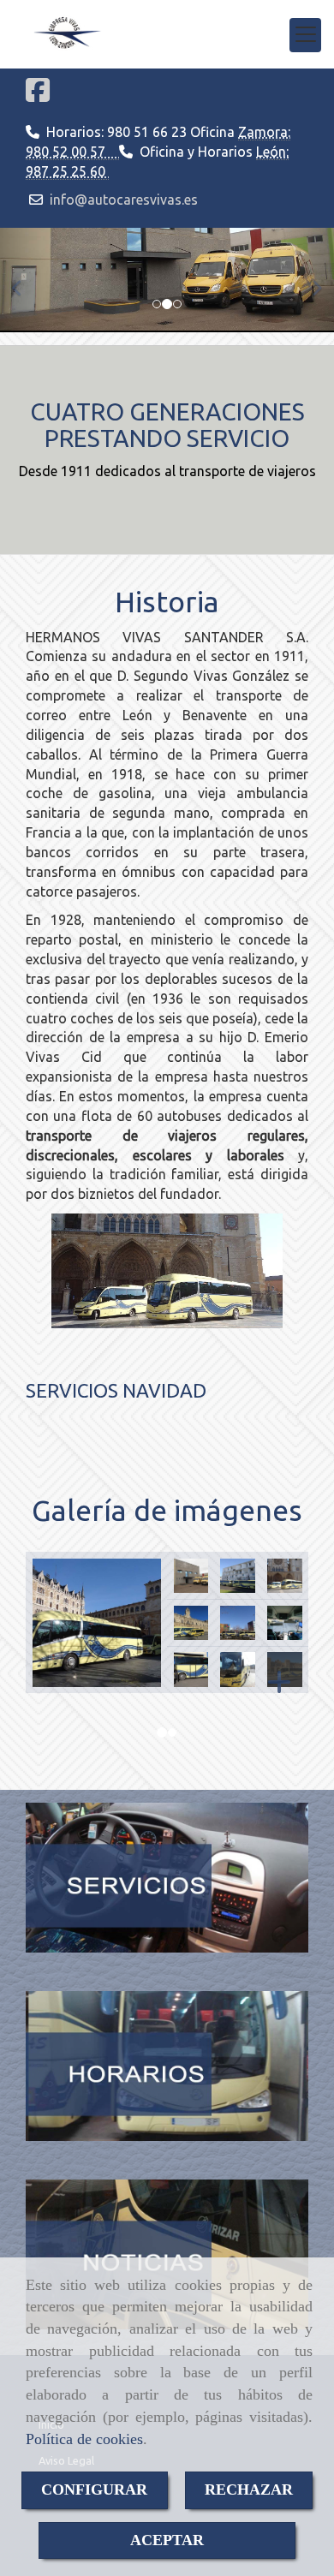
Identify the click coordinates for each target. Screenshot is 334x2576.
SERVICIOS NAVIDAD (116, 1390)
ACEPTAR (167, 2540)
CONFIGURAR (94, 2490)
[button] (25, 280)
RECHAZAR (249, 2490)
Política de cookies (84, 2439)
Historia (167, 601)
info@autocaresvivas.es (124, 200)
